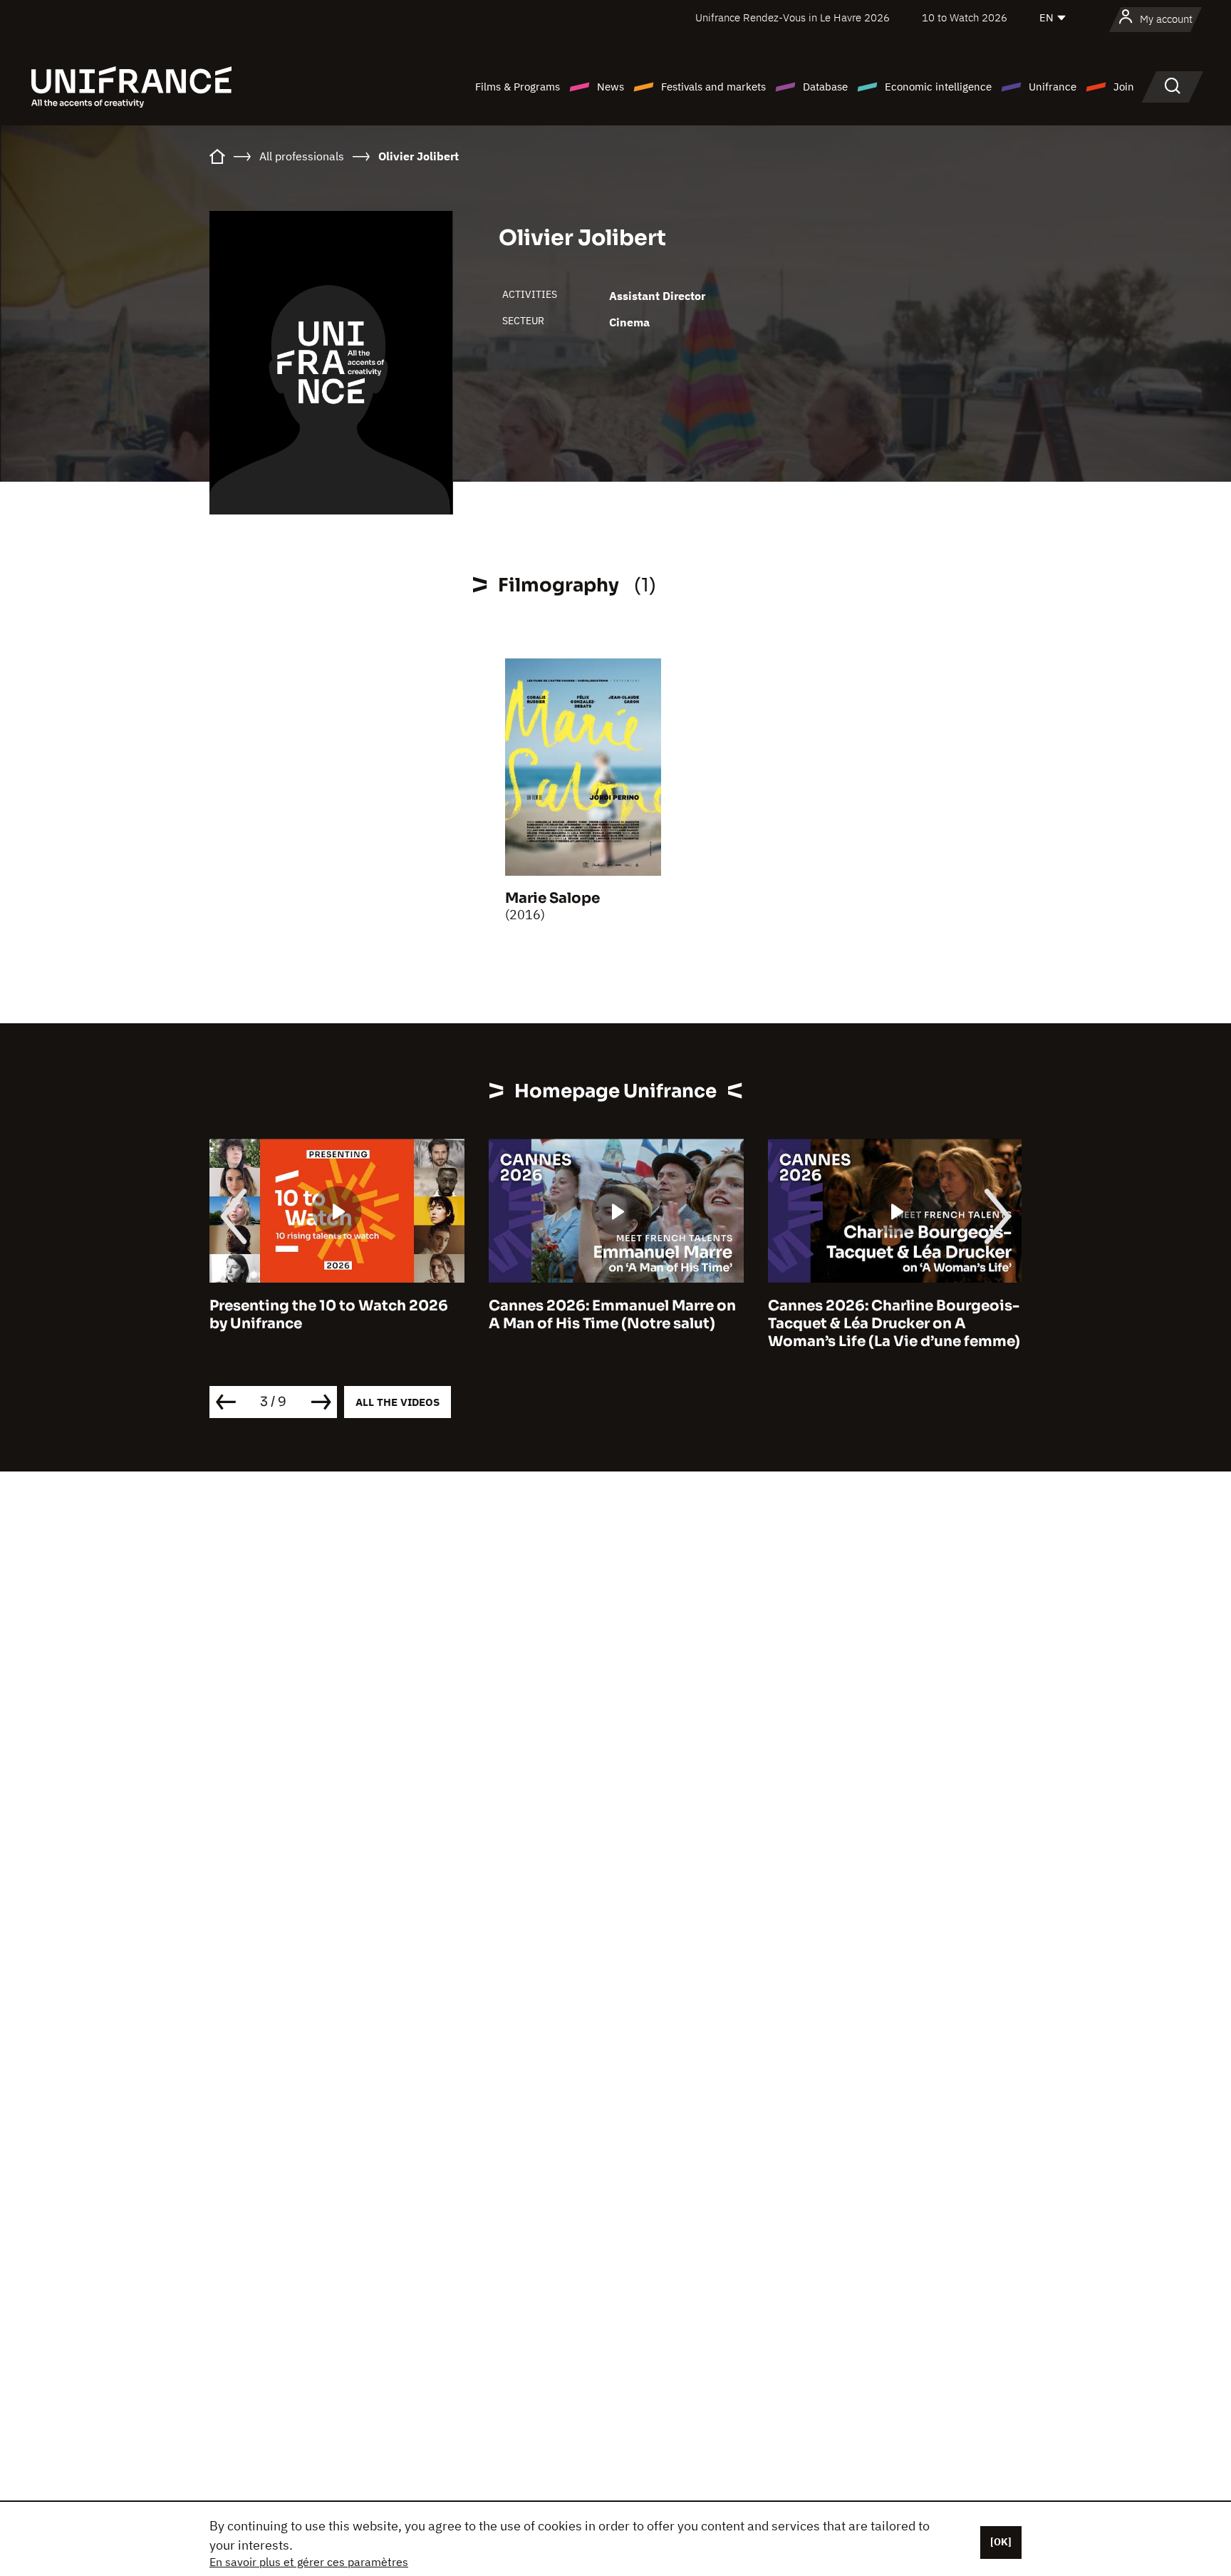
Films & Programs (518, 87)
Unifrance (1053, 87)
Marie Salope (552, 898)
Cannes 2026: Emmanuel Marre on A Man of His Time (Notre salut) (612, 1315)
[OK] (1001, 2542)
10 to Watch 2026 (965, 17)
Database (825, 87)
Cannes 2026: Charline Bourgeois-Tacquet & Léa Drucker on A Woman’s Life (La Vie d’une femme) (894, 1324)
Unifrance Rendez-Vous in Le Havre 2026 (793, 17)
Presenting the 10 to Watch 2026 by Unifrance (329, 1315)
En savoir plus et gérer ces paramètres (309, 2562)
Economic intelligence (938, 87)
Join (1124, 87)
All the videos (398, 1402)
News (611, 87)
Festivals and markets (713, 87)
